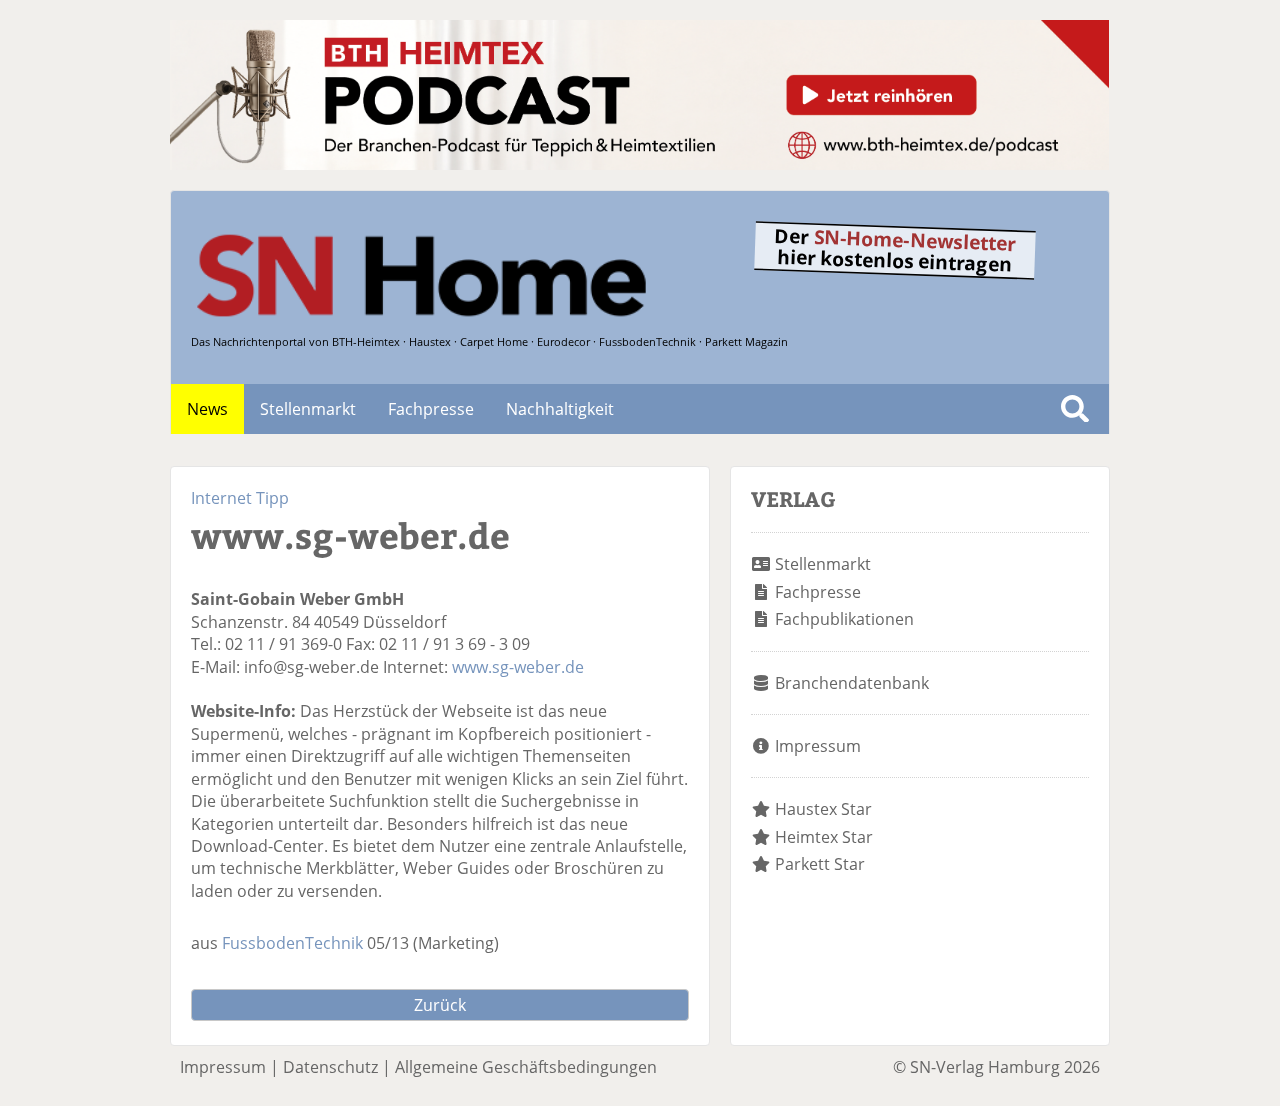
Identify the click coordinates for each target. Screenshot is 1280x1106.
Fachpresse (431, 409)
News (207, 409)
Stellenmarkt (308, 409)
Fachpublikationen (844, 619)
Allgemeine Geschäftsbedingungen (526, 1067)
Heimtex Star (824, 837)
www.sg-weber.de (518, 667)
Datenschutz (330, 1067)
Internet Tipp (240, 498)
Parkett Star (820, 864)
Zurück (440, 1005)
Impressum (818, 746)
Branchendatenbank (852, 683)
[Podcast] (639, 164)
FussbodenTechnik (292, 943)
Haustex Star (823, 809)
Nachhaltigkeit (560, 409)
